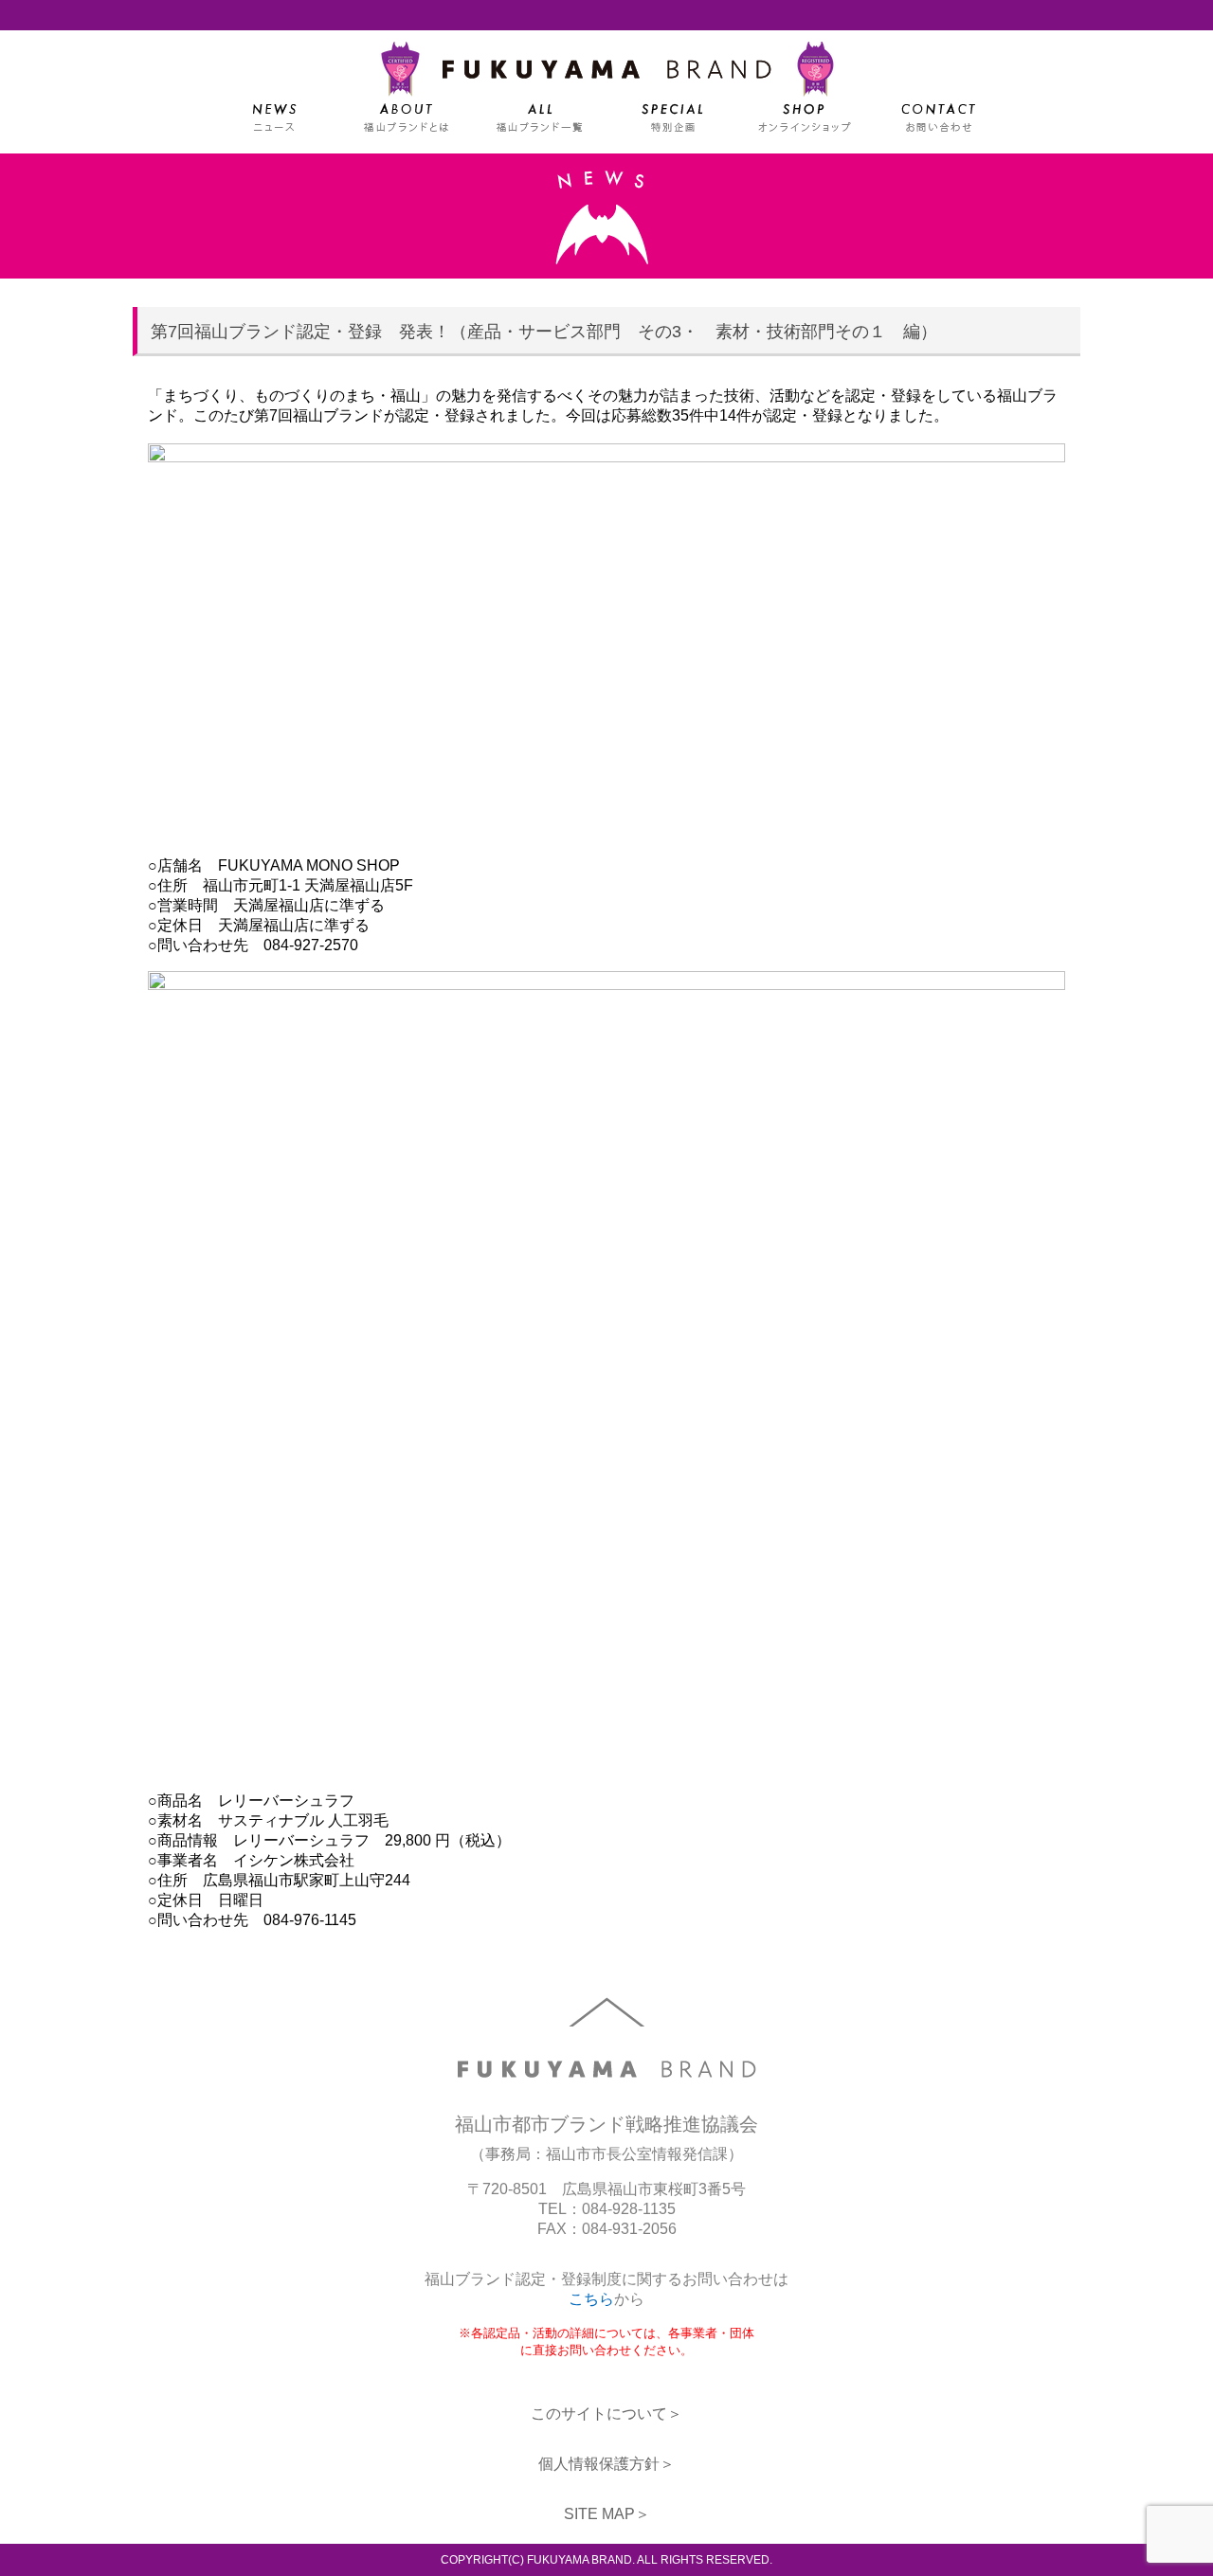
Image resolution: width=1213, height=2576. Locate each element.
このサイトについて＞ (606, 2414)
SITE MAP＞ (607, 2514)
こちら (591, 2299)
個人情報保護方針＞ (606, 2464)
